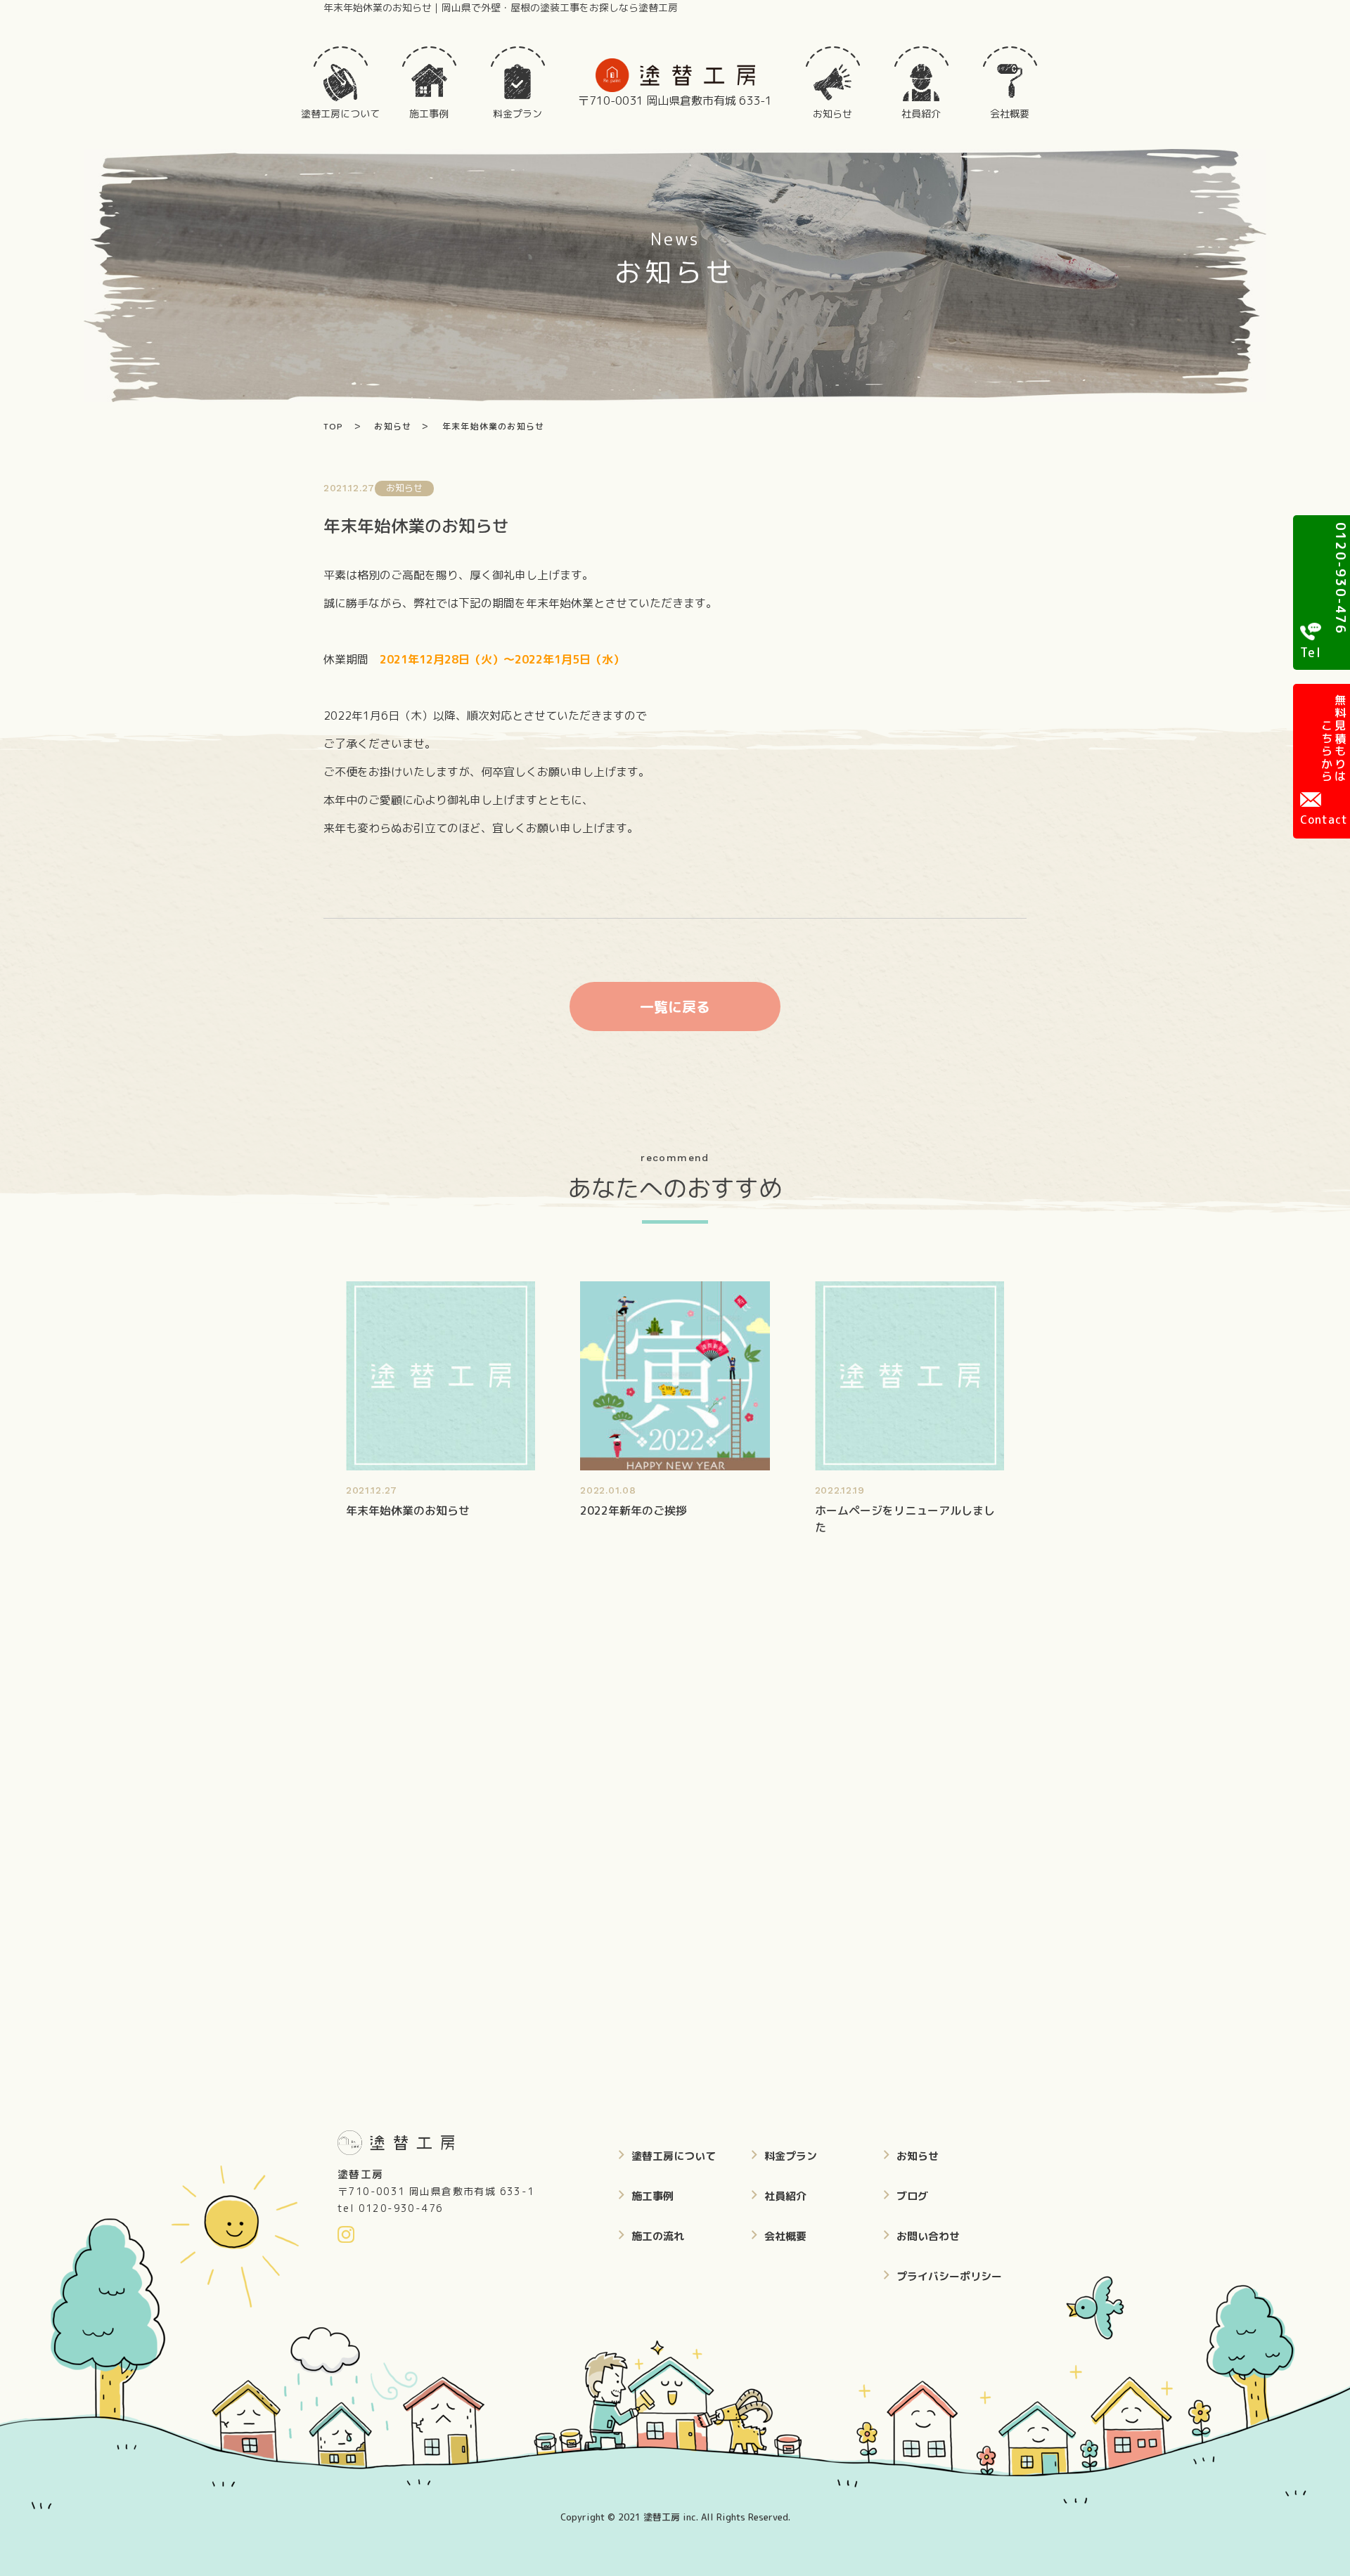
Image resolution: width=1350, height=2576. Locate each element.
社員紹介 (785, 2196)
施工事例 (652, 2196)
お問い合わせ (928, 2236)
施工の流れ (658, 2236)
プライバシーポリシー (949, 2276)
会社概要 (785, 2236)
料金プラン (791, 2156)
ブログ (912, 2196)
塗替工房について (674, 2156)
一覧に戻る (675, 1007)
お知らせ (918, 2156)
